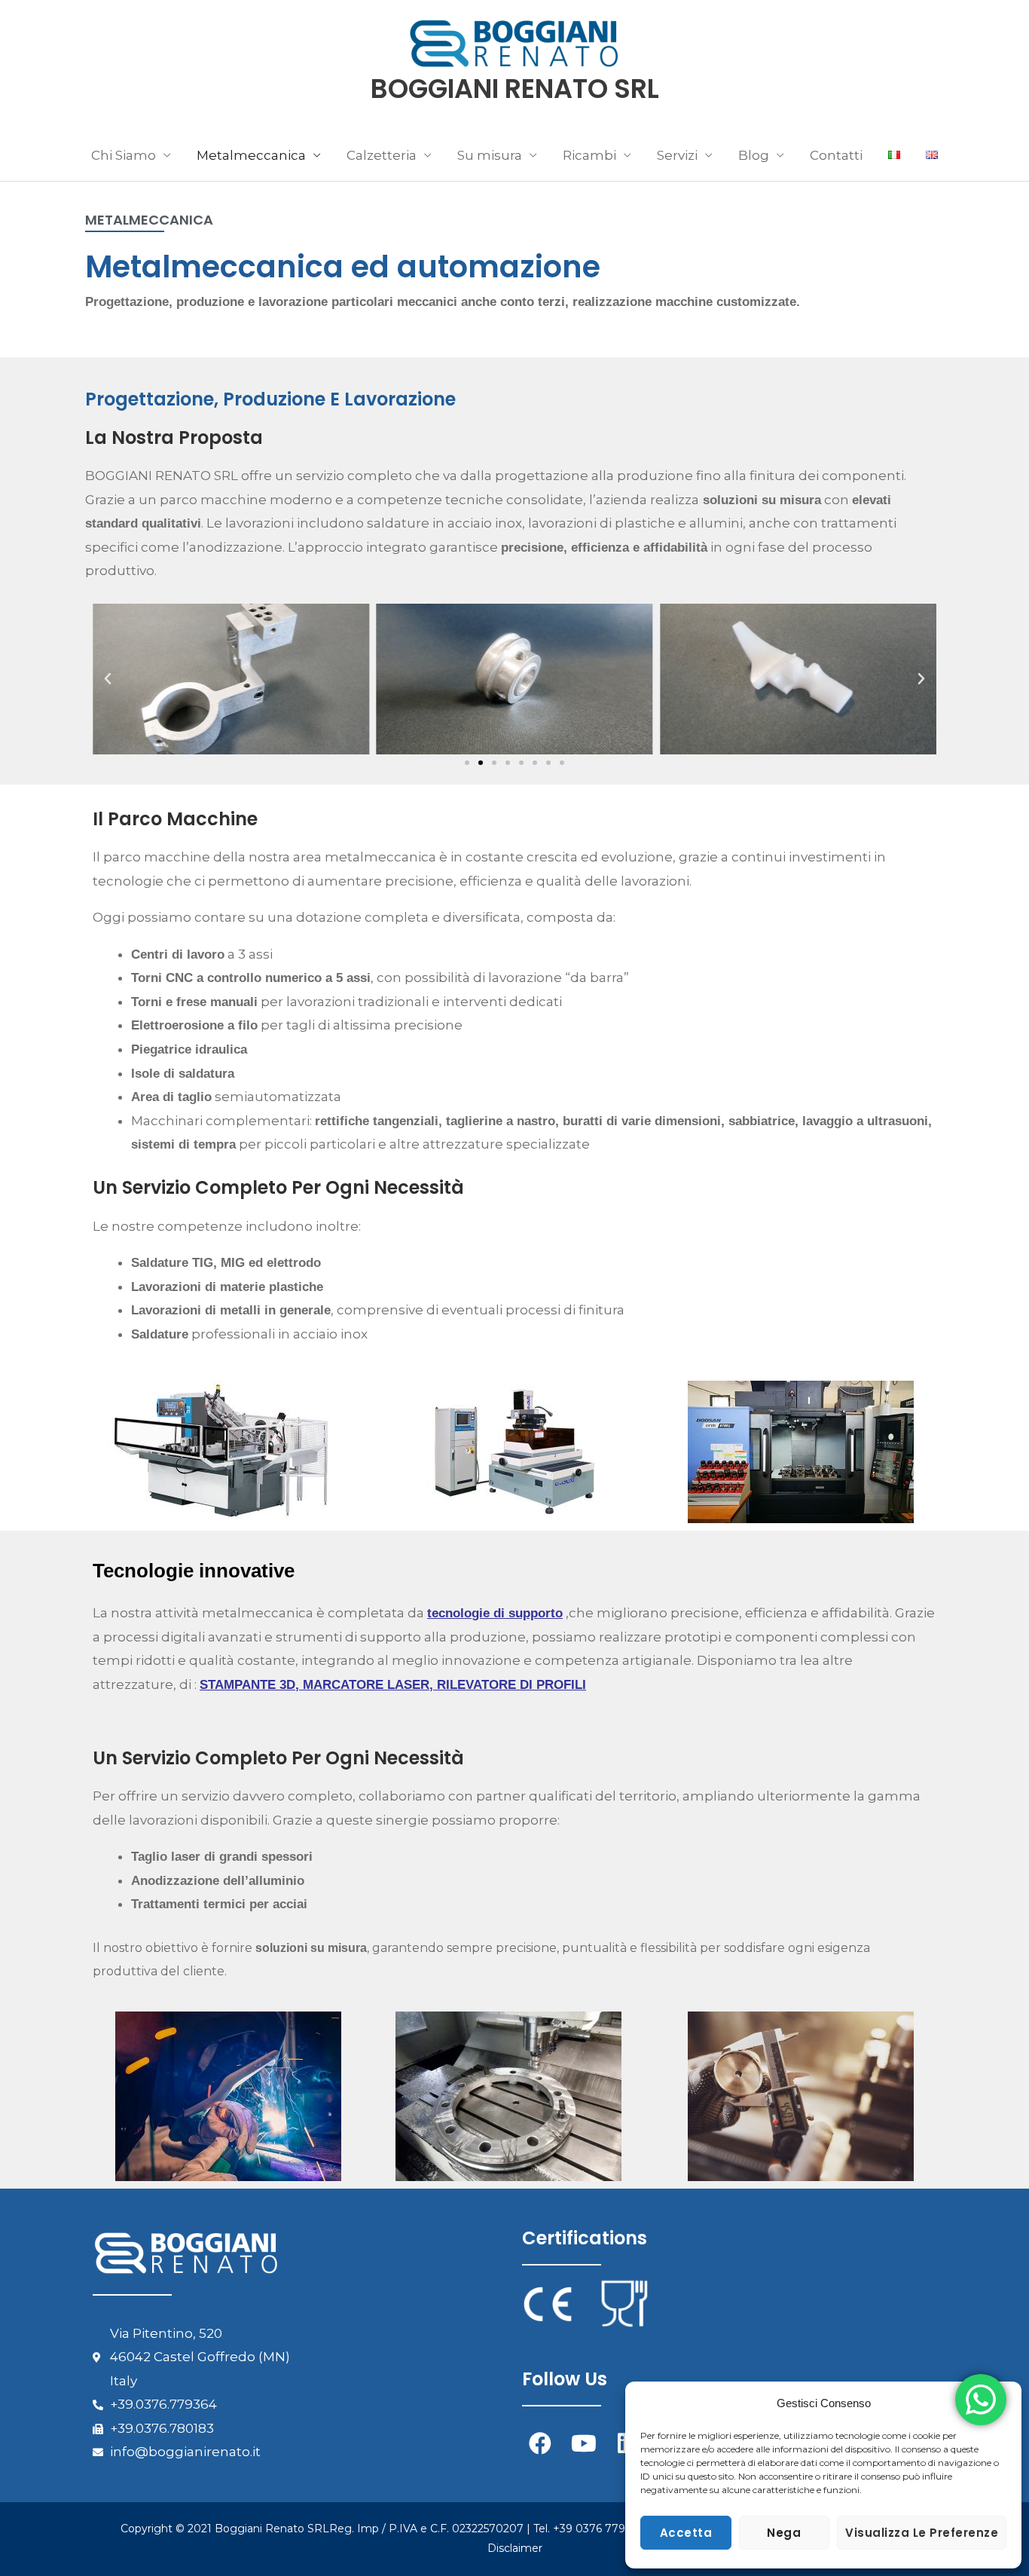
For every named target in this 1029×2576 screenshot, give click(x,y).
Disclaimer (515, 2548)
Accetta (686, 2533)
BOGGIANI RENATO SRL (515, 89)
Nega (784, 2533)
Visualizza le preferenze (922, 2533)
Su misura (490, 155)
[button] (108, 679)
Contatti (836, 155)
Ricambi (589, 155)
